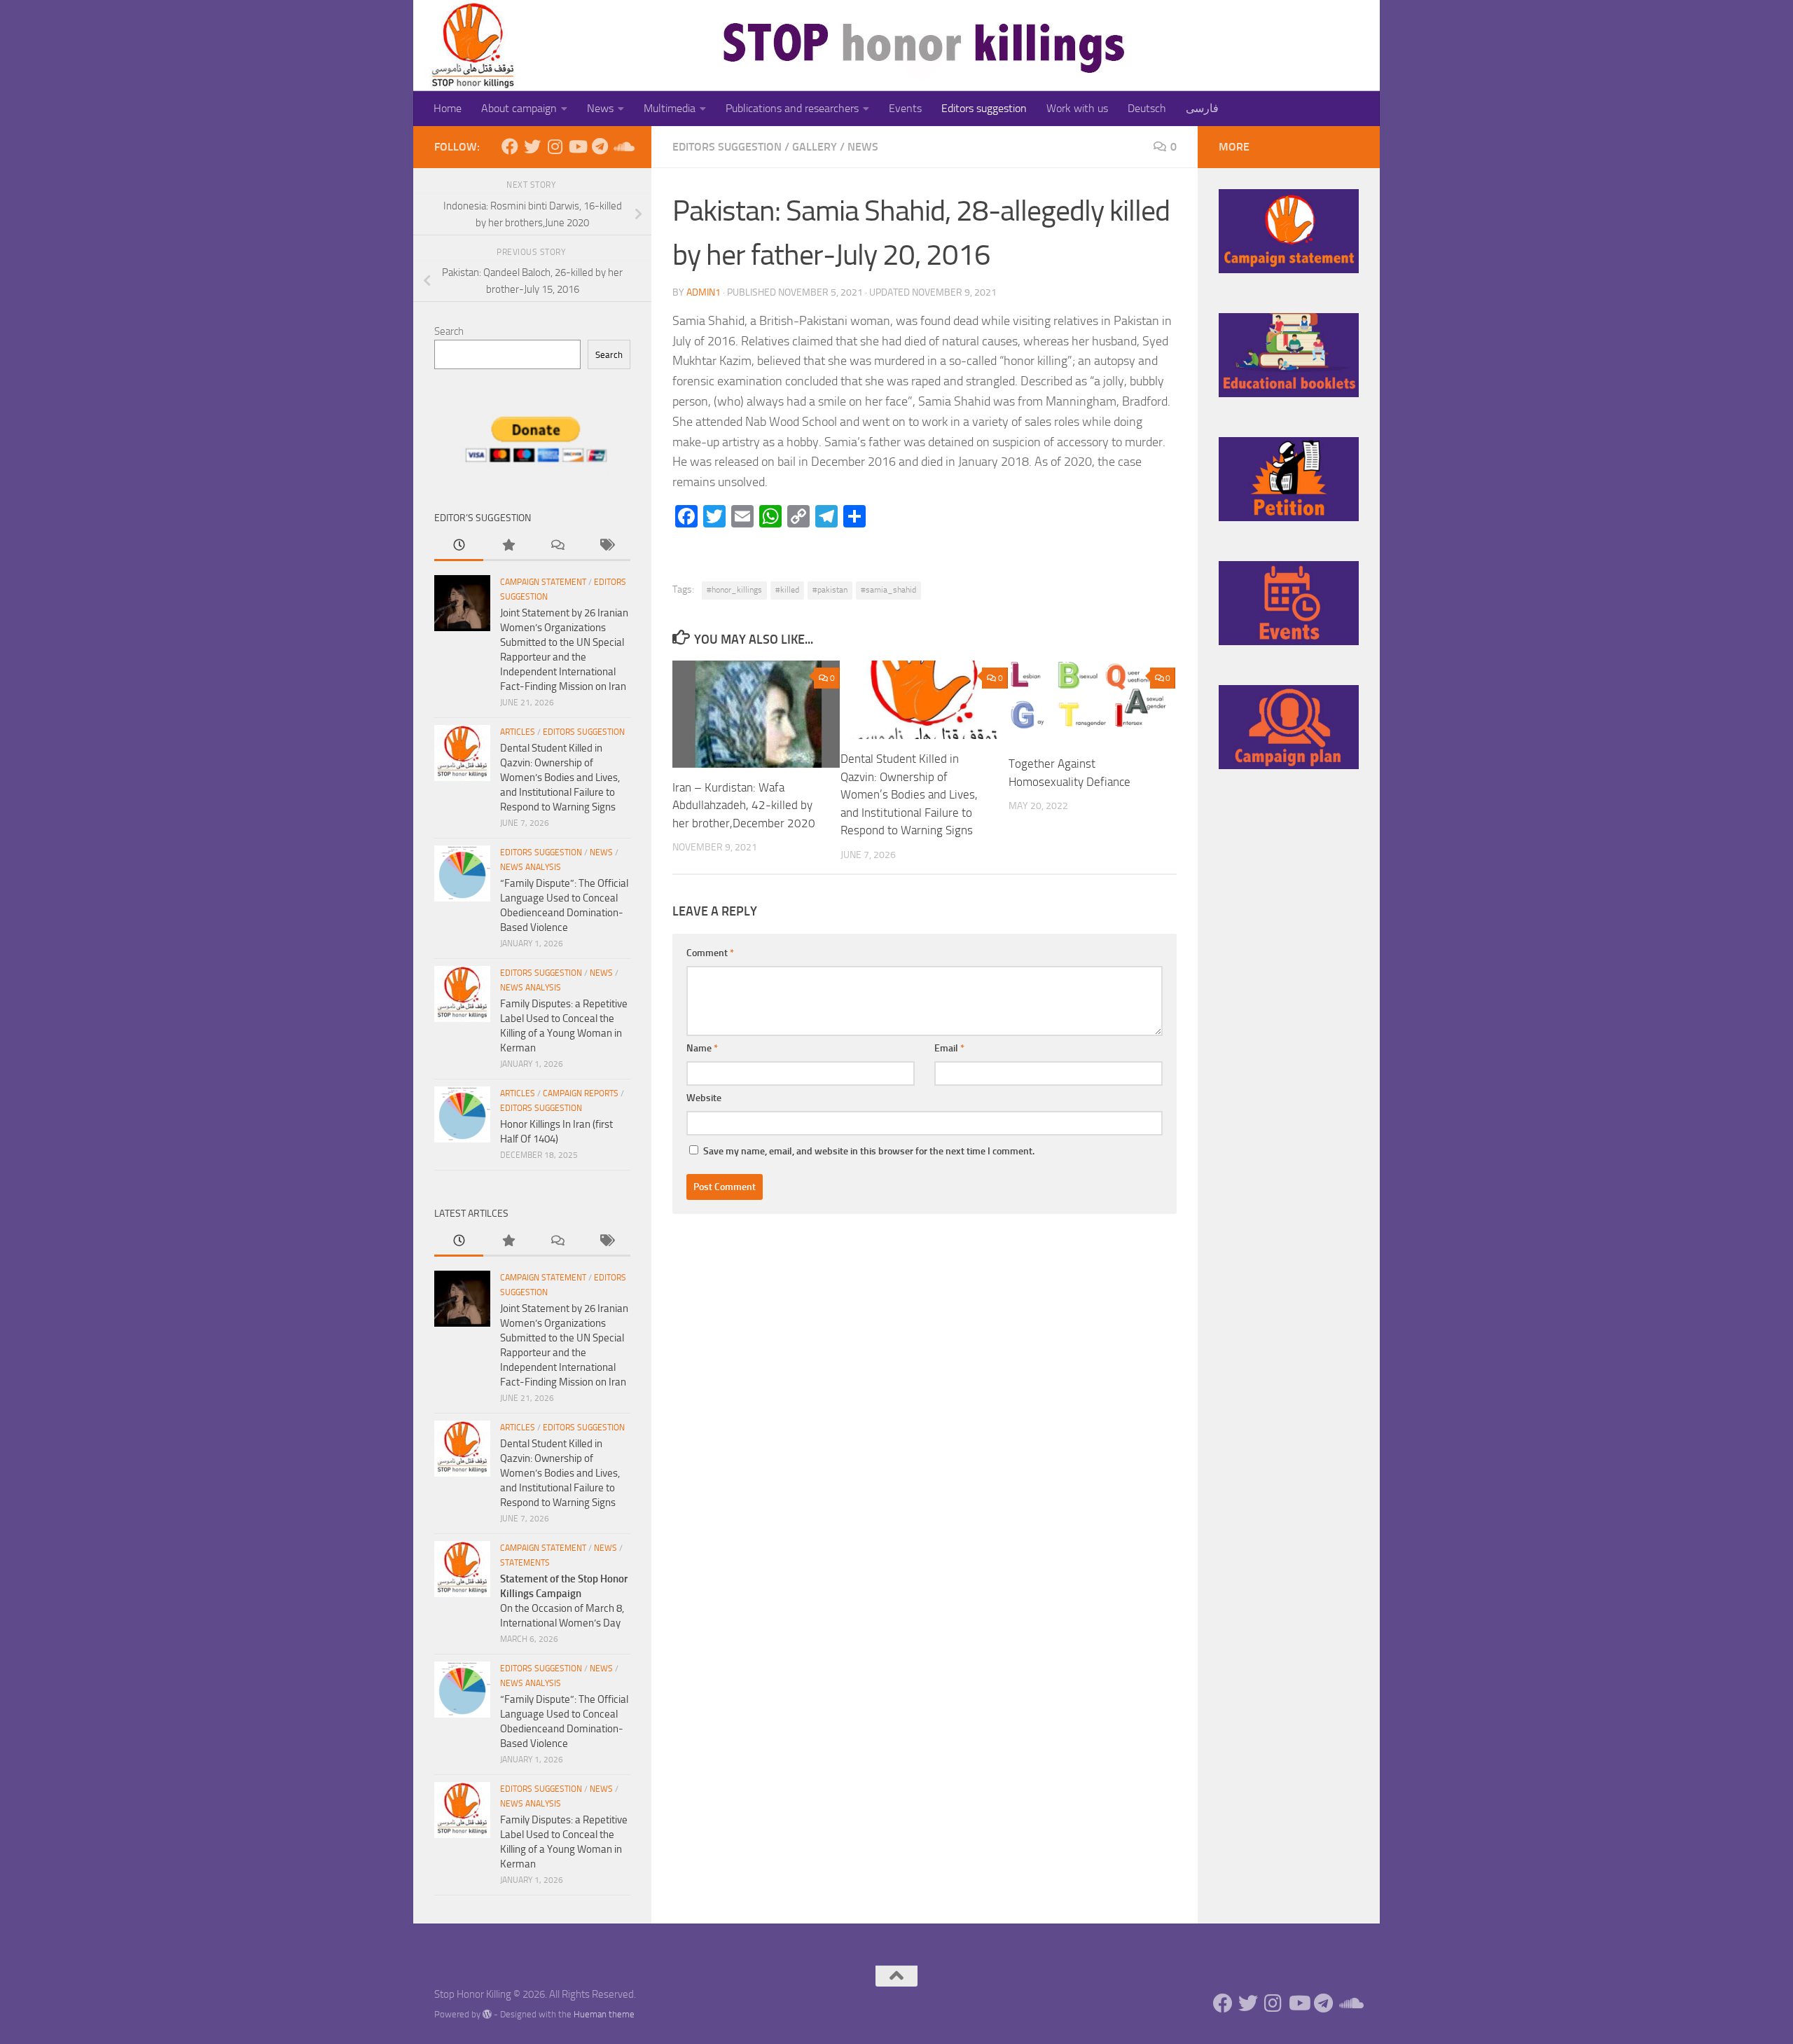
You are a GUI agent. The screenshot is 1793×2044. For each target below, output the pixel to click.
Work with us (1077, 108)
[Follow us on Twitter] (532, 146)
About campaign (519, 108)
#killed (787, 590)
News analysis (531, 867)
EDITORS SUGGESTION (727, 147)
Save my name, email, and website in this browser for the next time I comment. (869, 1151)
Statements (525, 1563)
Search (449, 331)
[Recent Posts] (459, 546)
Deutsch (1147, 108)
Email (949, 1048)
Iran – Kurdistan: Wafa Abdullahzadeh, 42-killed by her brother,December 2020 (744, 805)
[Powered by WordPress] (487, 2014)
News (600, 108)
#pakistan (830, 590)
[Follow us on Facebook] (510, 146)
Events (905, 108)
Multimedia (670, 108)
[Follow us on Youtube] (577, 146)
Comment (710, 953)
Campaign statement (543, 582)
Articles (518, 732)
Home (448, 108)
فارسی (1202, 108)
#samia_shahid (888, 590)
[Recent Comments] (557, 546)
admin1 (704, 292)
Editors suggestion (984, 108)
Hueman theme (604, 2014)
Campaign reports (581, 1093)
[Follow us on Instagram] (555, 146)
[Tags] (606, 546)
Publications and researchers (792, 108)
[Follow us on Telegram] (600, 146)
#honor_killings (734, 590)
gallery (815, 147)
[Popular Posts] (508, 546)
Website (704, 1098)
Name (702, 1048)
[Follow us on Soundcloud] (622, 146)
